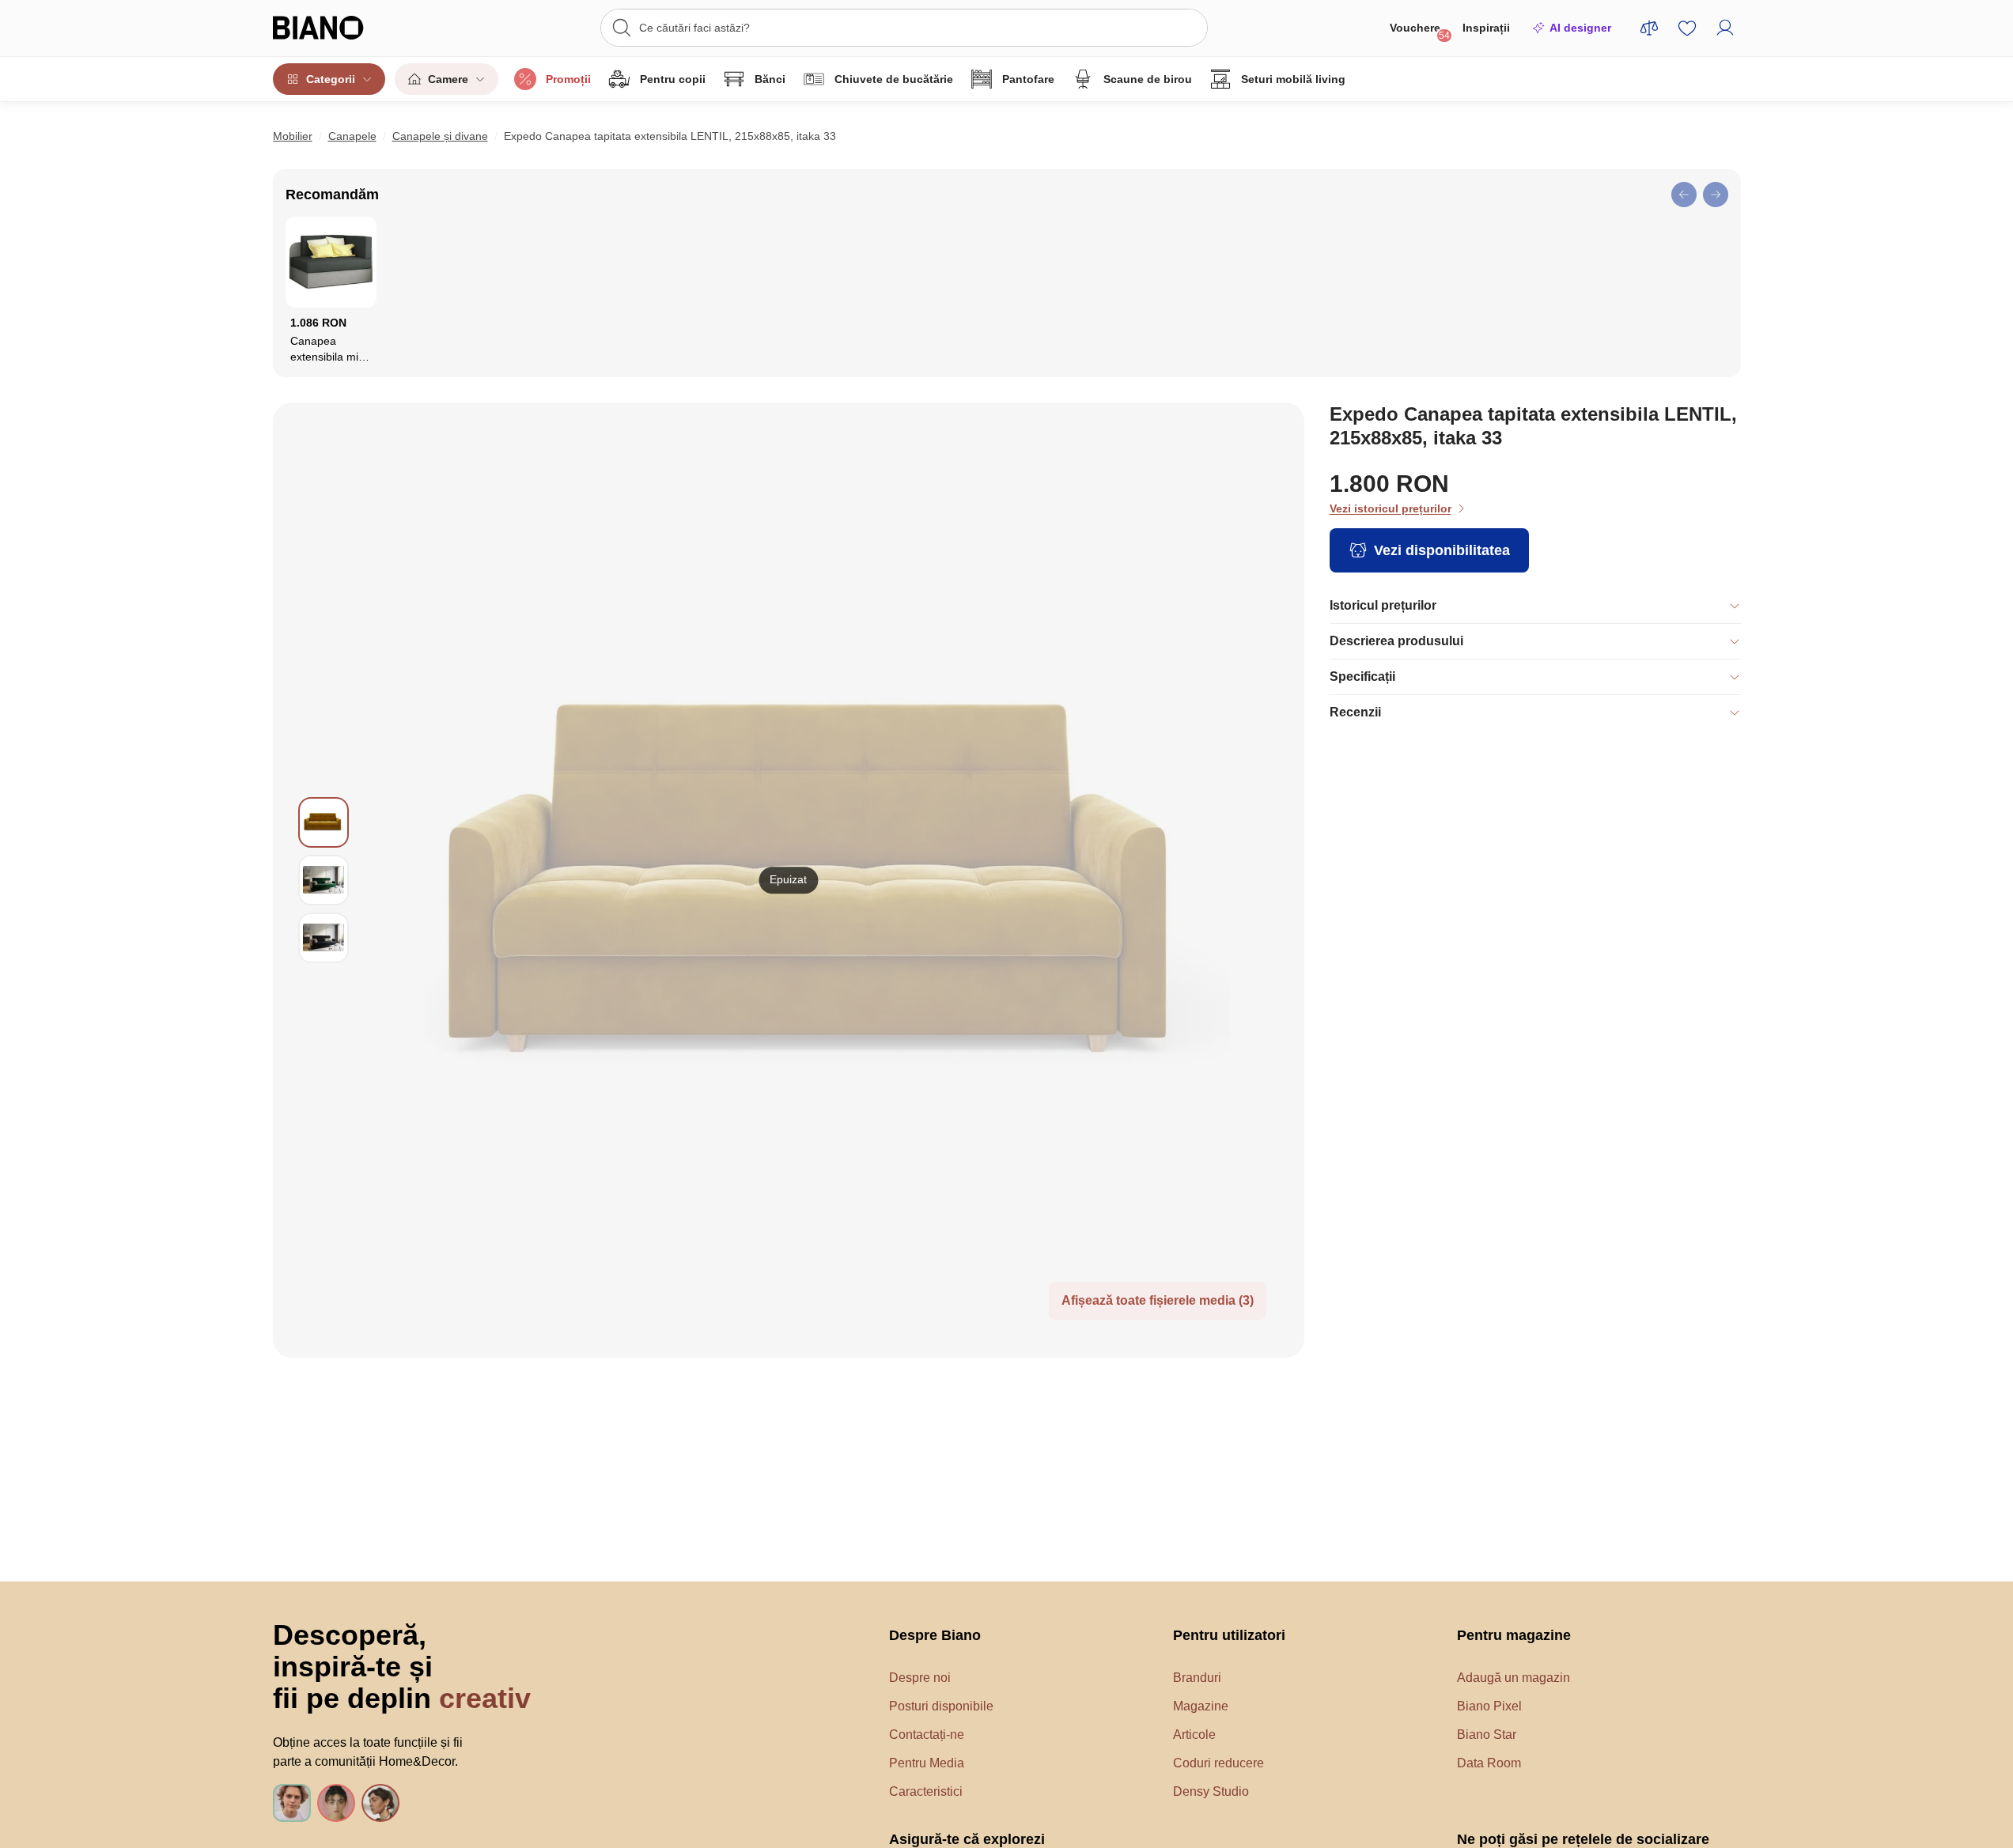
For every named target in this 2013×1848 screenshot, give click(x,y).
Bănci (770, 79)
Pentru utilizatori (1229, 1635)
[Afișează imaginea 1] (324, 822)
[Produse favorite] (1687, 28)
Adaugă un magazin (1514, 1678)
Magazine (1201, 1706)
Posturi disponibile (941, 1706)
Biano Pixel (1489, 1706)
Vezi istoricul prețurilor (1391, 508)
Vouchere (1420, 31)
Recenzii (1355, 712)
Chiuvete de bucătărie (894, 79)
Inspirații (1486, 28)
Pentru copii (673, 79)
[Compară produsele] (1649, 28)
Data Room (1489, 1763)
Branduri (1197, 1678)
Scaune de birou (1148, 79)
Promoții (568, 79)
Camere (448, 79)
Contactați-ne (927, 1735)
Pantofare (1028, 79)
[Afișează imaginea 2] (324, 880)
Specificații (1362, 676)
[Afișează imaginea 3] (324, 938)
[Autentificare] (1725, 28)
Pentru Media (927, 1763)
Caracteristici (926, 1791)
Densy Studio (1211, 1791)
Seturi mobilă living (1293, 79)
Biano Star (1487, 1735)
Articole (1194, 1735)
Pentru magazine (1514, 1635)
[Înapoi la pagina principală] (351, 28)
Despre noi (920, 1678)
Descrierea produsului (1396, 641)
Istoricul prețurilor (1383, 605)
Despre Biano (935, 1635)
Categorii (331, 79)
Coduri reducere (1218, 1763)
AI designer (1580, 28)
